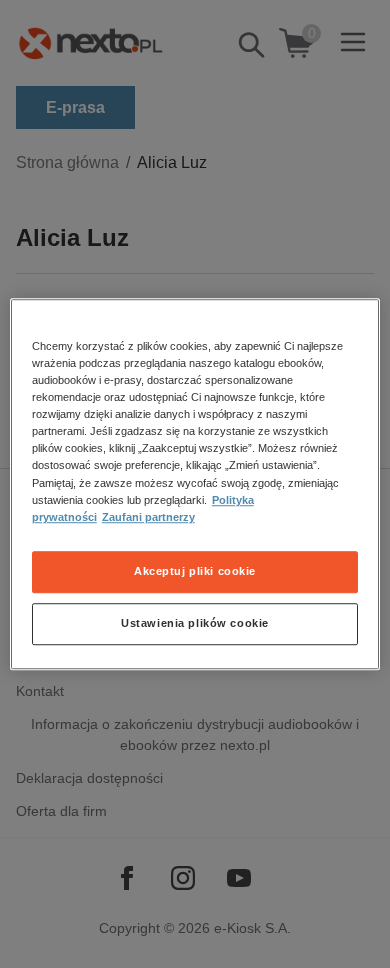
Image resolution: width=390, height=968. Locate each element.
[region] (195, 484)
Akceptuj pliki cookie (195, 571)
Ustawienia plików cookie (195, 623)
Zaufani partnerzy (148, 517)
